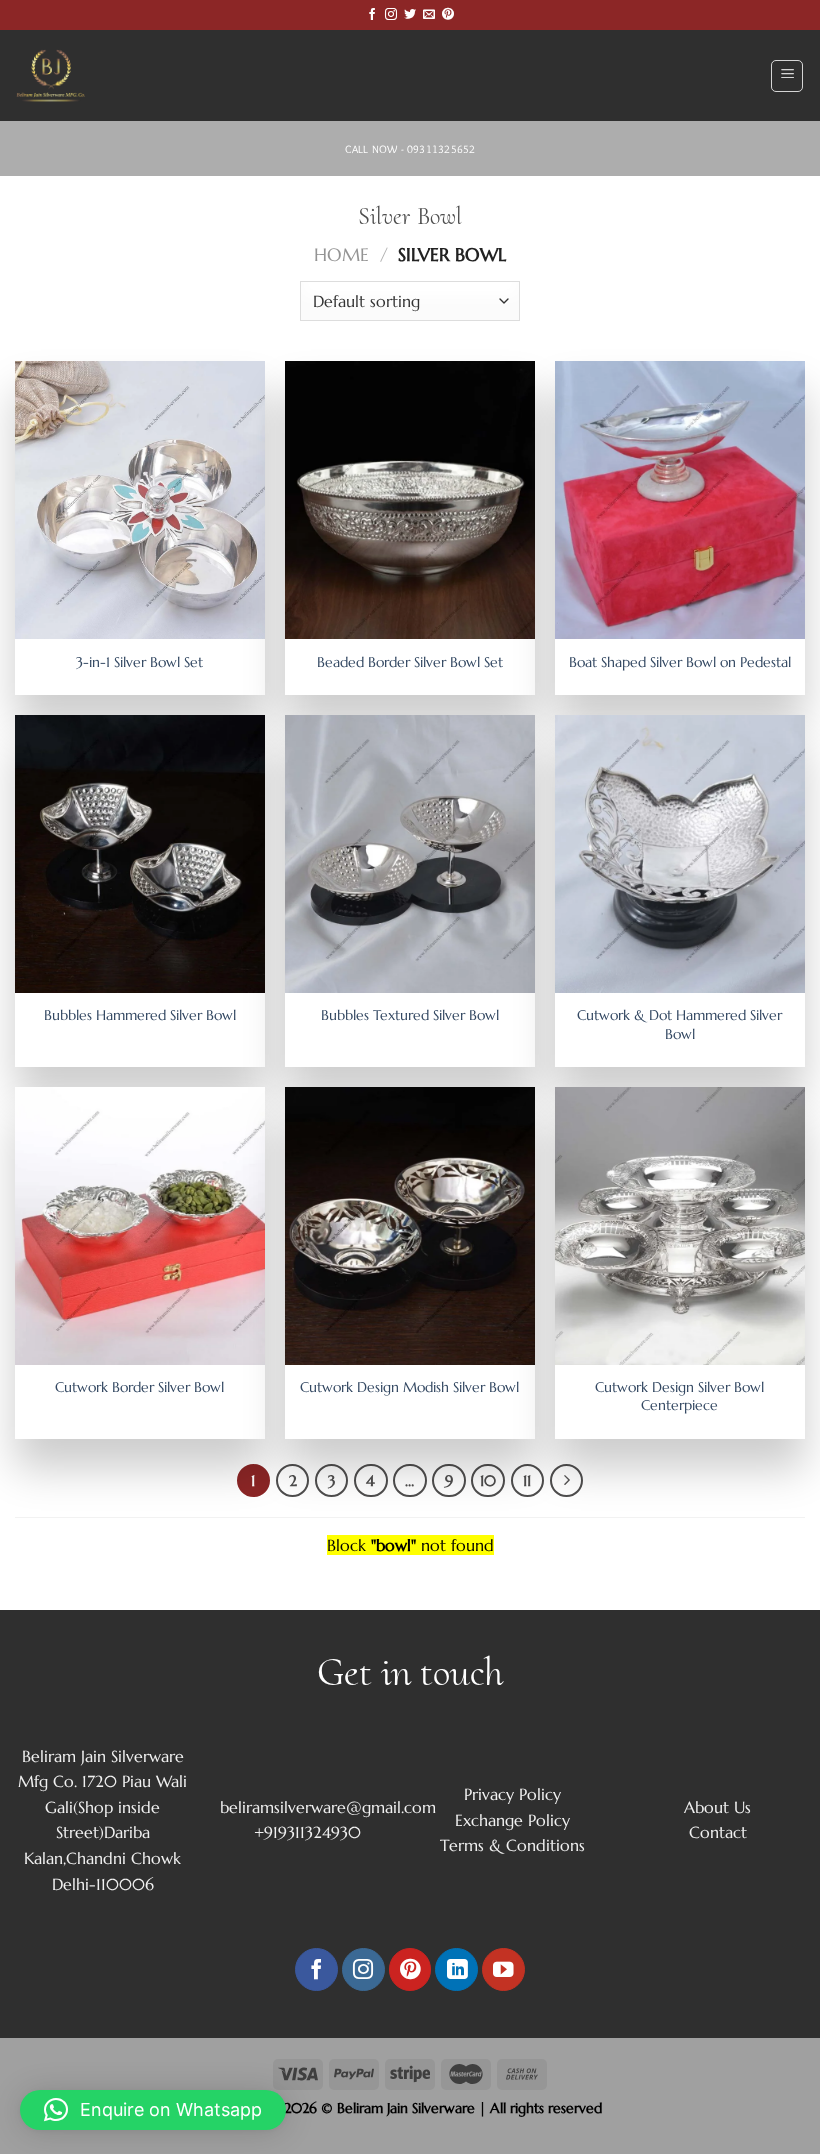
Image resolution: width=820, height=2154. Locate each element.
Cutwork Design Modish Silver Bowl (409, 1387)
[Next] (567, 1481)
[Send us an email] (429, 15)
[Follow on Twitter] (410, 15)
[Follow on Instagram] (391, 15)
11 (527, 1480)
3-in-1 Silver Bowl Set (139, 662)
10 (488, 1480)
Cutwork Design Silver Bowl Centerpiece (679, 1396)
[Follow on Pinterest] (448, 15)
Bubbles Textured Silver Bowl (410, 1015)
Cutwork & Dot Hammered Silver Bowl (679, 1024)
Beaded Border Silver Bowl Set (410, 662)
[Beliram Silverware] (65, 75)
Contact (718, 1832)
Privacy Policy (512, 1794)
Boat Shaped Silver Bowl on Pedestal (680, 662)
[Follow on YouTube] (503, 1969)
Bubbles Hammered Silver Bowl (140, 1015)
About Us (717, 1807)
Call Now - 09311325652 (410, 149)
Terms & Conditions (512, 1845)
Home (341, 254)
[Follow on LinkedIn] (456, 1969)
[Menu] (787, 76)
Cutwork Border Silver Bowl (139, 1387)
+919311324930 (307, 1832)
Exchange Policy (512, 1820)
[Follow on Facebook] (372, 15)
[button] (153, 2110)
